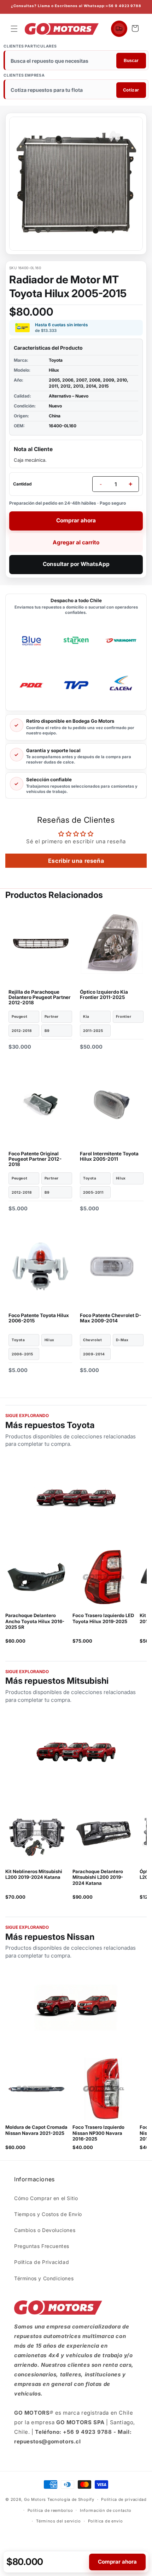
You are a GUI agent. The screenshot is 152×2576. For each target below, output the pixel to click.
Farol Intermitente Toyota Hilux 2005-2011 (109, 1156)
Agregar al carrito (76, 542)
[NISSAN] (76, 2009)
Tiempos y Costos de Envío (48, 2214)
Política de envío (106, 2521)
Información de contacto (106, 2510)
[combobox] (77, 61)
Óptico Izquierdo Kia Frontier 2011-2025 (104, 995)
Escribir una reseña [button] (76, 861)
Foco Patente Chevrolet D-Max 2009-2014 (110, 1318)
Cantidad (22, 484)
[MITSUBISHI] (76, 1753)
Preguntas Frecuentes (42, 2246)
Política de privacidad (124, 2499)
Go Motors (35, 2499)
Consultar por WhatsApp (76, 564)
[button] (14, 29)
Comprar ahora (76, 520)
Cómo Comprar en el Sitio (46, 2198)
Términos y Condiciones (44, 2278)
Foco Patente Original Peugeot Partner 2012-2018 (35, 1159)
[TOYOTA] (76, 1497)
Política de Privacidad (42, 2262)
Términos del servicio (59, 2521)
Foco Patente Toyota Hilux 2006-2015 (39, 1318)
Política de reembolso (50, 2510)
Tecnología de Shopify (71, 2499)
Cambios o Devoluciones (45, 2230)
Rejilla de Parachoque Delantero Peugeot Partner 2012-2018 (40, 997)
